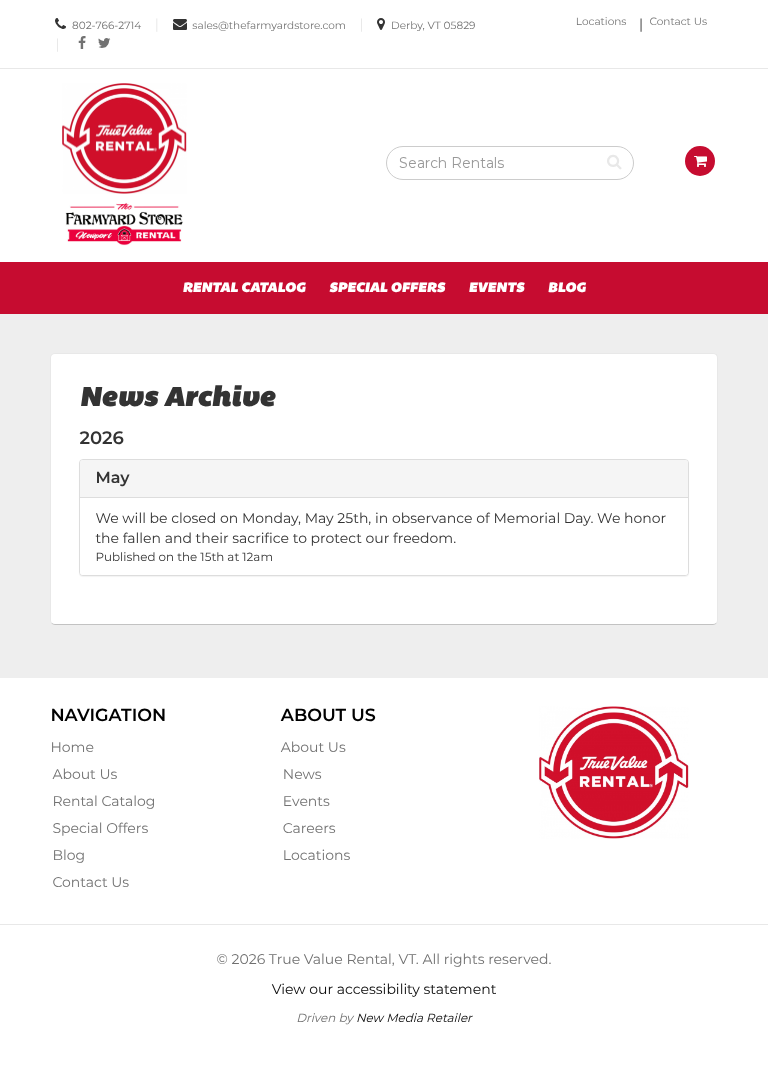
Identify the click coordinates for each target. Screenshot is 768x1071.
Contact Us (679, 21)
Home (71, 747)
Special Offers (387, 288)
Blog (567, 288)
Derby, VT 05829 (433, 25)
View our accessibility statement (384, 989)
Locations (601, 21)
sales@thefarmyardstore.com (269, 25)
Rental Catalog (243, 288)
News (302, 774)
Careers (309, 828)
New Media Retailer (414, 1017)
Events (497, 288)
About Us (84, 774)
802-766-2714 (106, 25)
